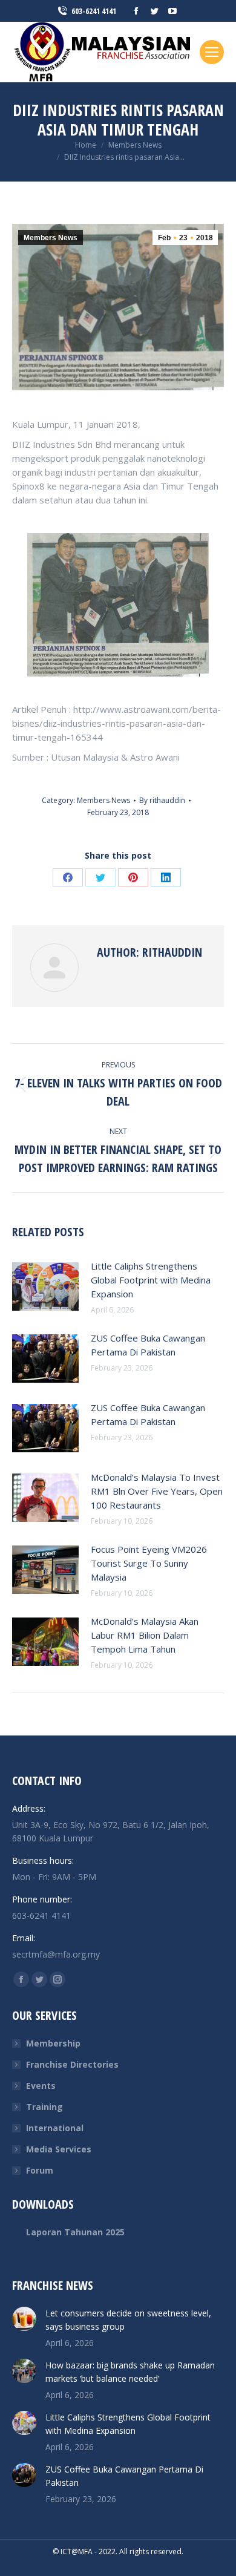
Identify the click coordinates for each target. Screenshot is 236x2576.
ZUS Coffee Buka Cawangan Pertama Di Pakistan (148, 1345)
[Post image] (45, 1286)
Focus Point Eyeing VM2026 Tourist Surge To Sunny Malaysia (149, 1563)
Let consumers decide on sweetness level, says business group (128, 2320)
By (162, 800)
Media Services (59, 2149)
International (55, 2128)
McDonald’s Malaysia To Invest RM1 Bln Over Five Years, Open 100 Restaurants (157, 1491)
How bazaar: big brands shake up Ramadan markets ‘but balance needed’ (130, 2372)
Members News (51, 238)
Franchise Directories (72, 2064)
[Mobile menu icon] (212, 52)
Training (44, 2107)
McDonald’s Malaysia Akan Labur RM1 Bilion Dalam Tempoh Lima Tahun (145, 1635)
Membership (53, 2043)
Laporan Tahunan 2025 (75, 2232)
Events (41, 2086)
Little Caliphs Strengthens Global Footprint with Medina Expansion (151, 1280)
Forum (40, 2170)
